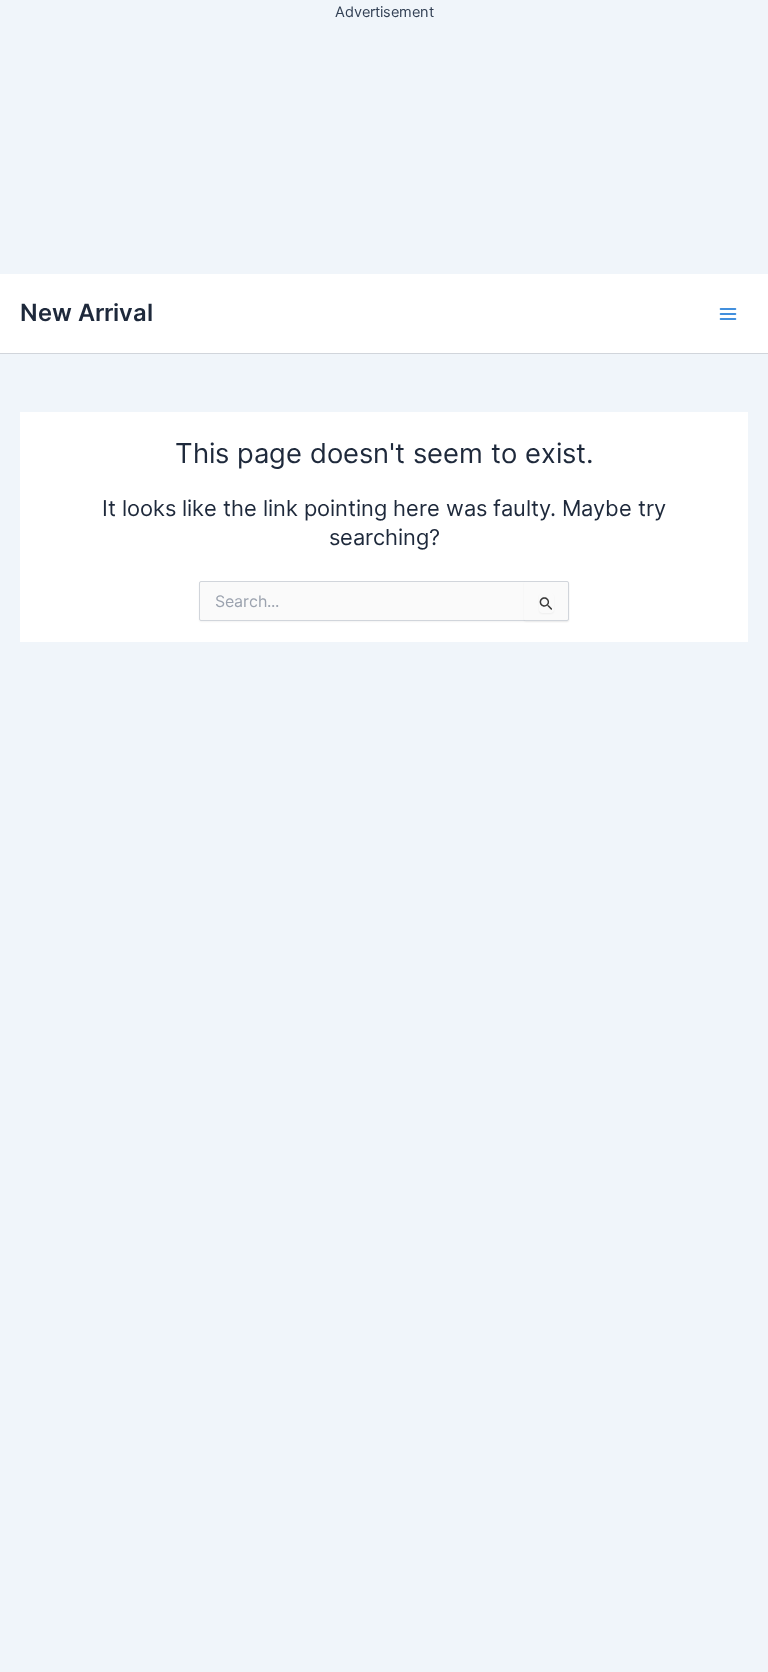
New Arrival (86, 312)
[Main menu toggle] (728, 313)
